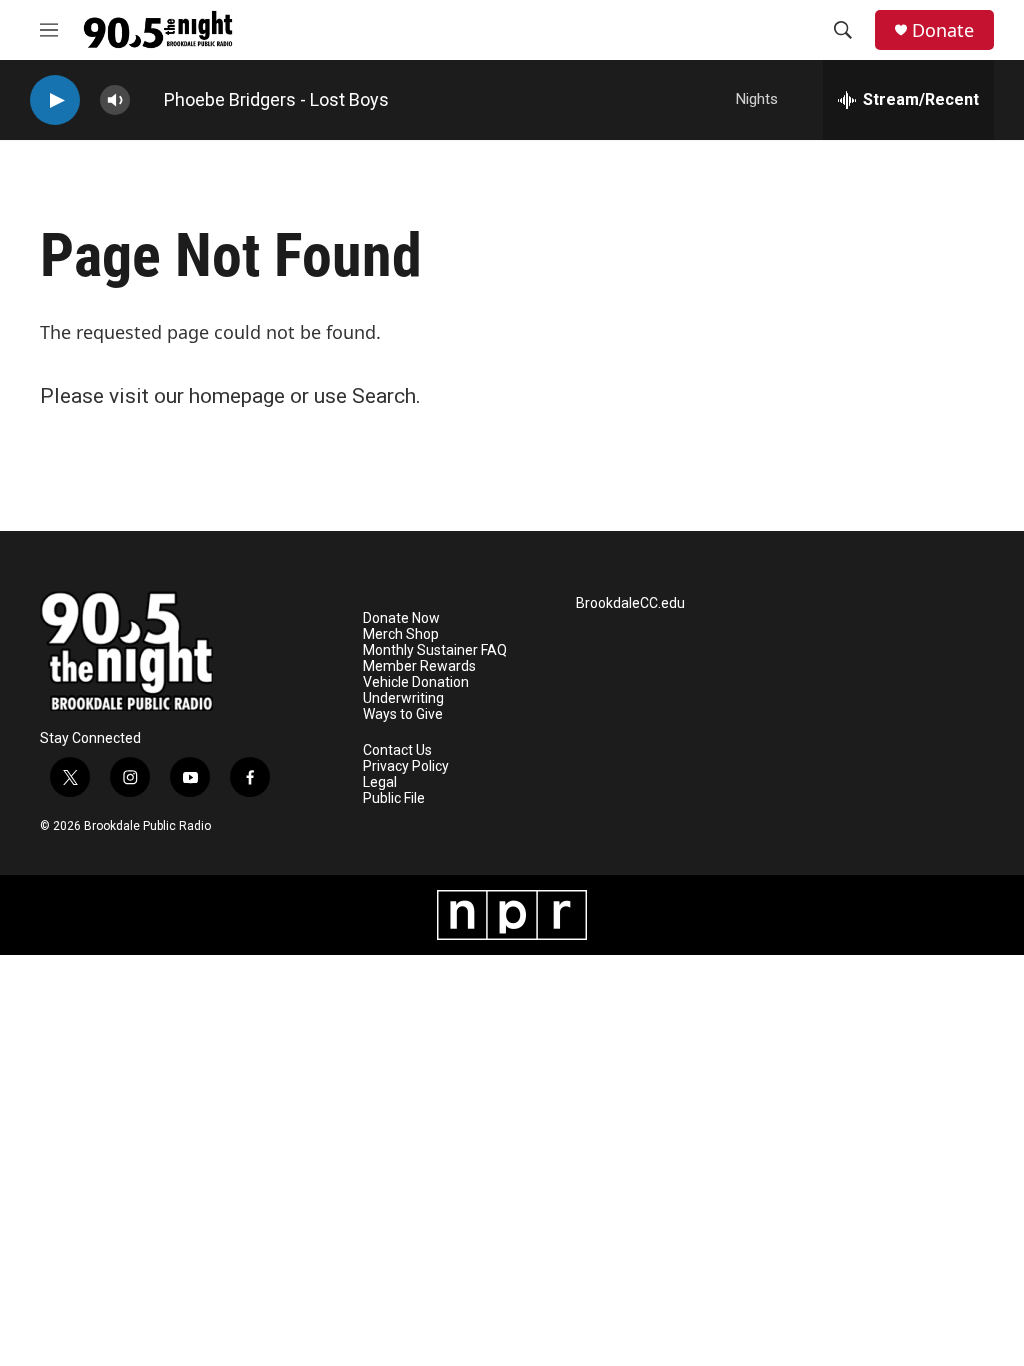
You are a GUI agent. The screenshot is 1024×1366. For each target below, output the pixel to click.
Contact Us (397, 750)
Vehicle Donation (416, 682)
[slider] (147, 99)
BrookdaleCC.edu (630, 603)
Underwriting (403, 698)
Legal (380, 782)
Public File (394, 798)
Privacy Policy (406, 766)
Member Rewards (419, 666)
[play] (55, 100)
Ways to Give (403, 714)
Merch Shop (401, 634)
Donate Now (401, 618)
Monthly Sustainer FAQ (435, 650)
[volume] (115, 100)
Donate (943, 30)
